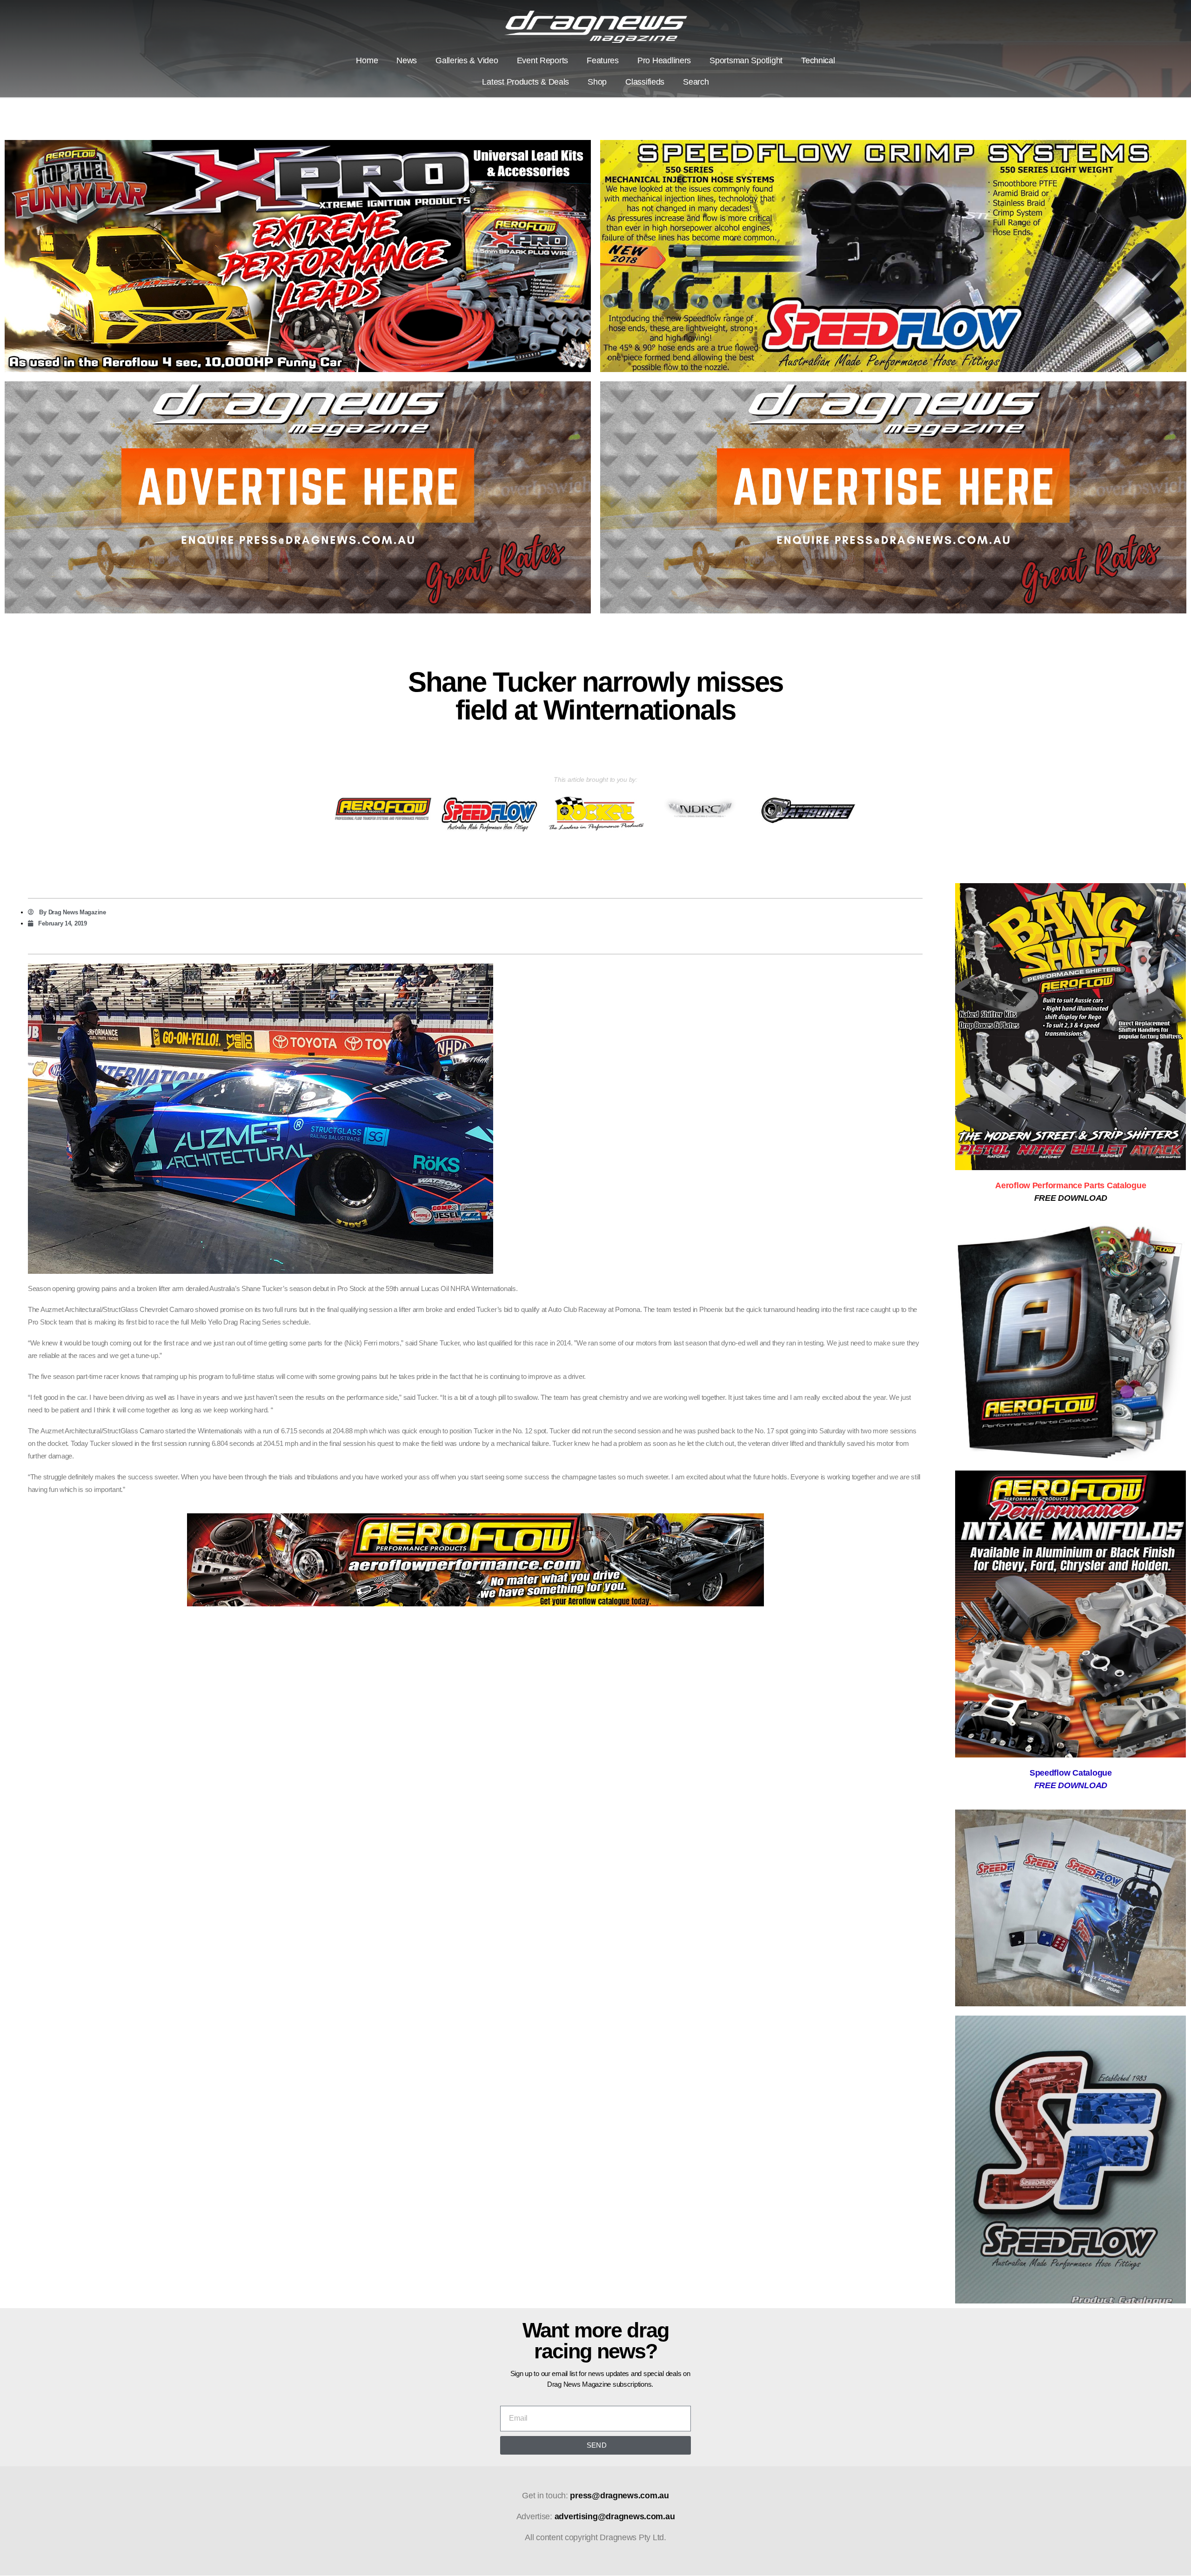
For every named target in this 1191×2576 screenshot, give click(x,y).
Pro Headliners (664, 60)
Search (696, 82)
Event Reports (543, 60)
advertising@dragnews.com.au (615, 2516)
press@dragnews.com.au (619, 2496)
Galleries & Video (467, 60)
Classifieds (645, 82)
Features (603, 60)
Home (367, 60)
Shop (597, 82)
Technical (818, 60)
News (407, 60)
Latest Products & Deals (525, 82)
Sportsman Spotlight (746, 60)
